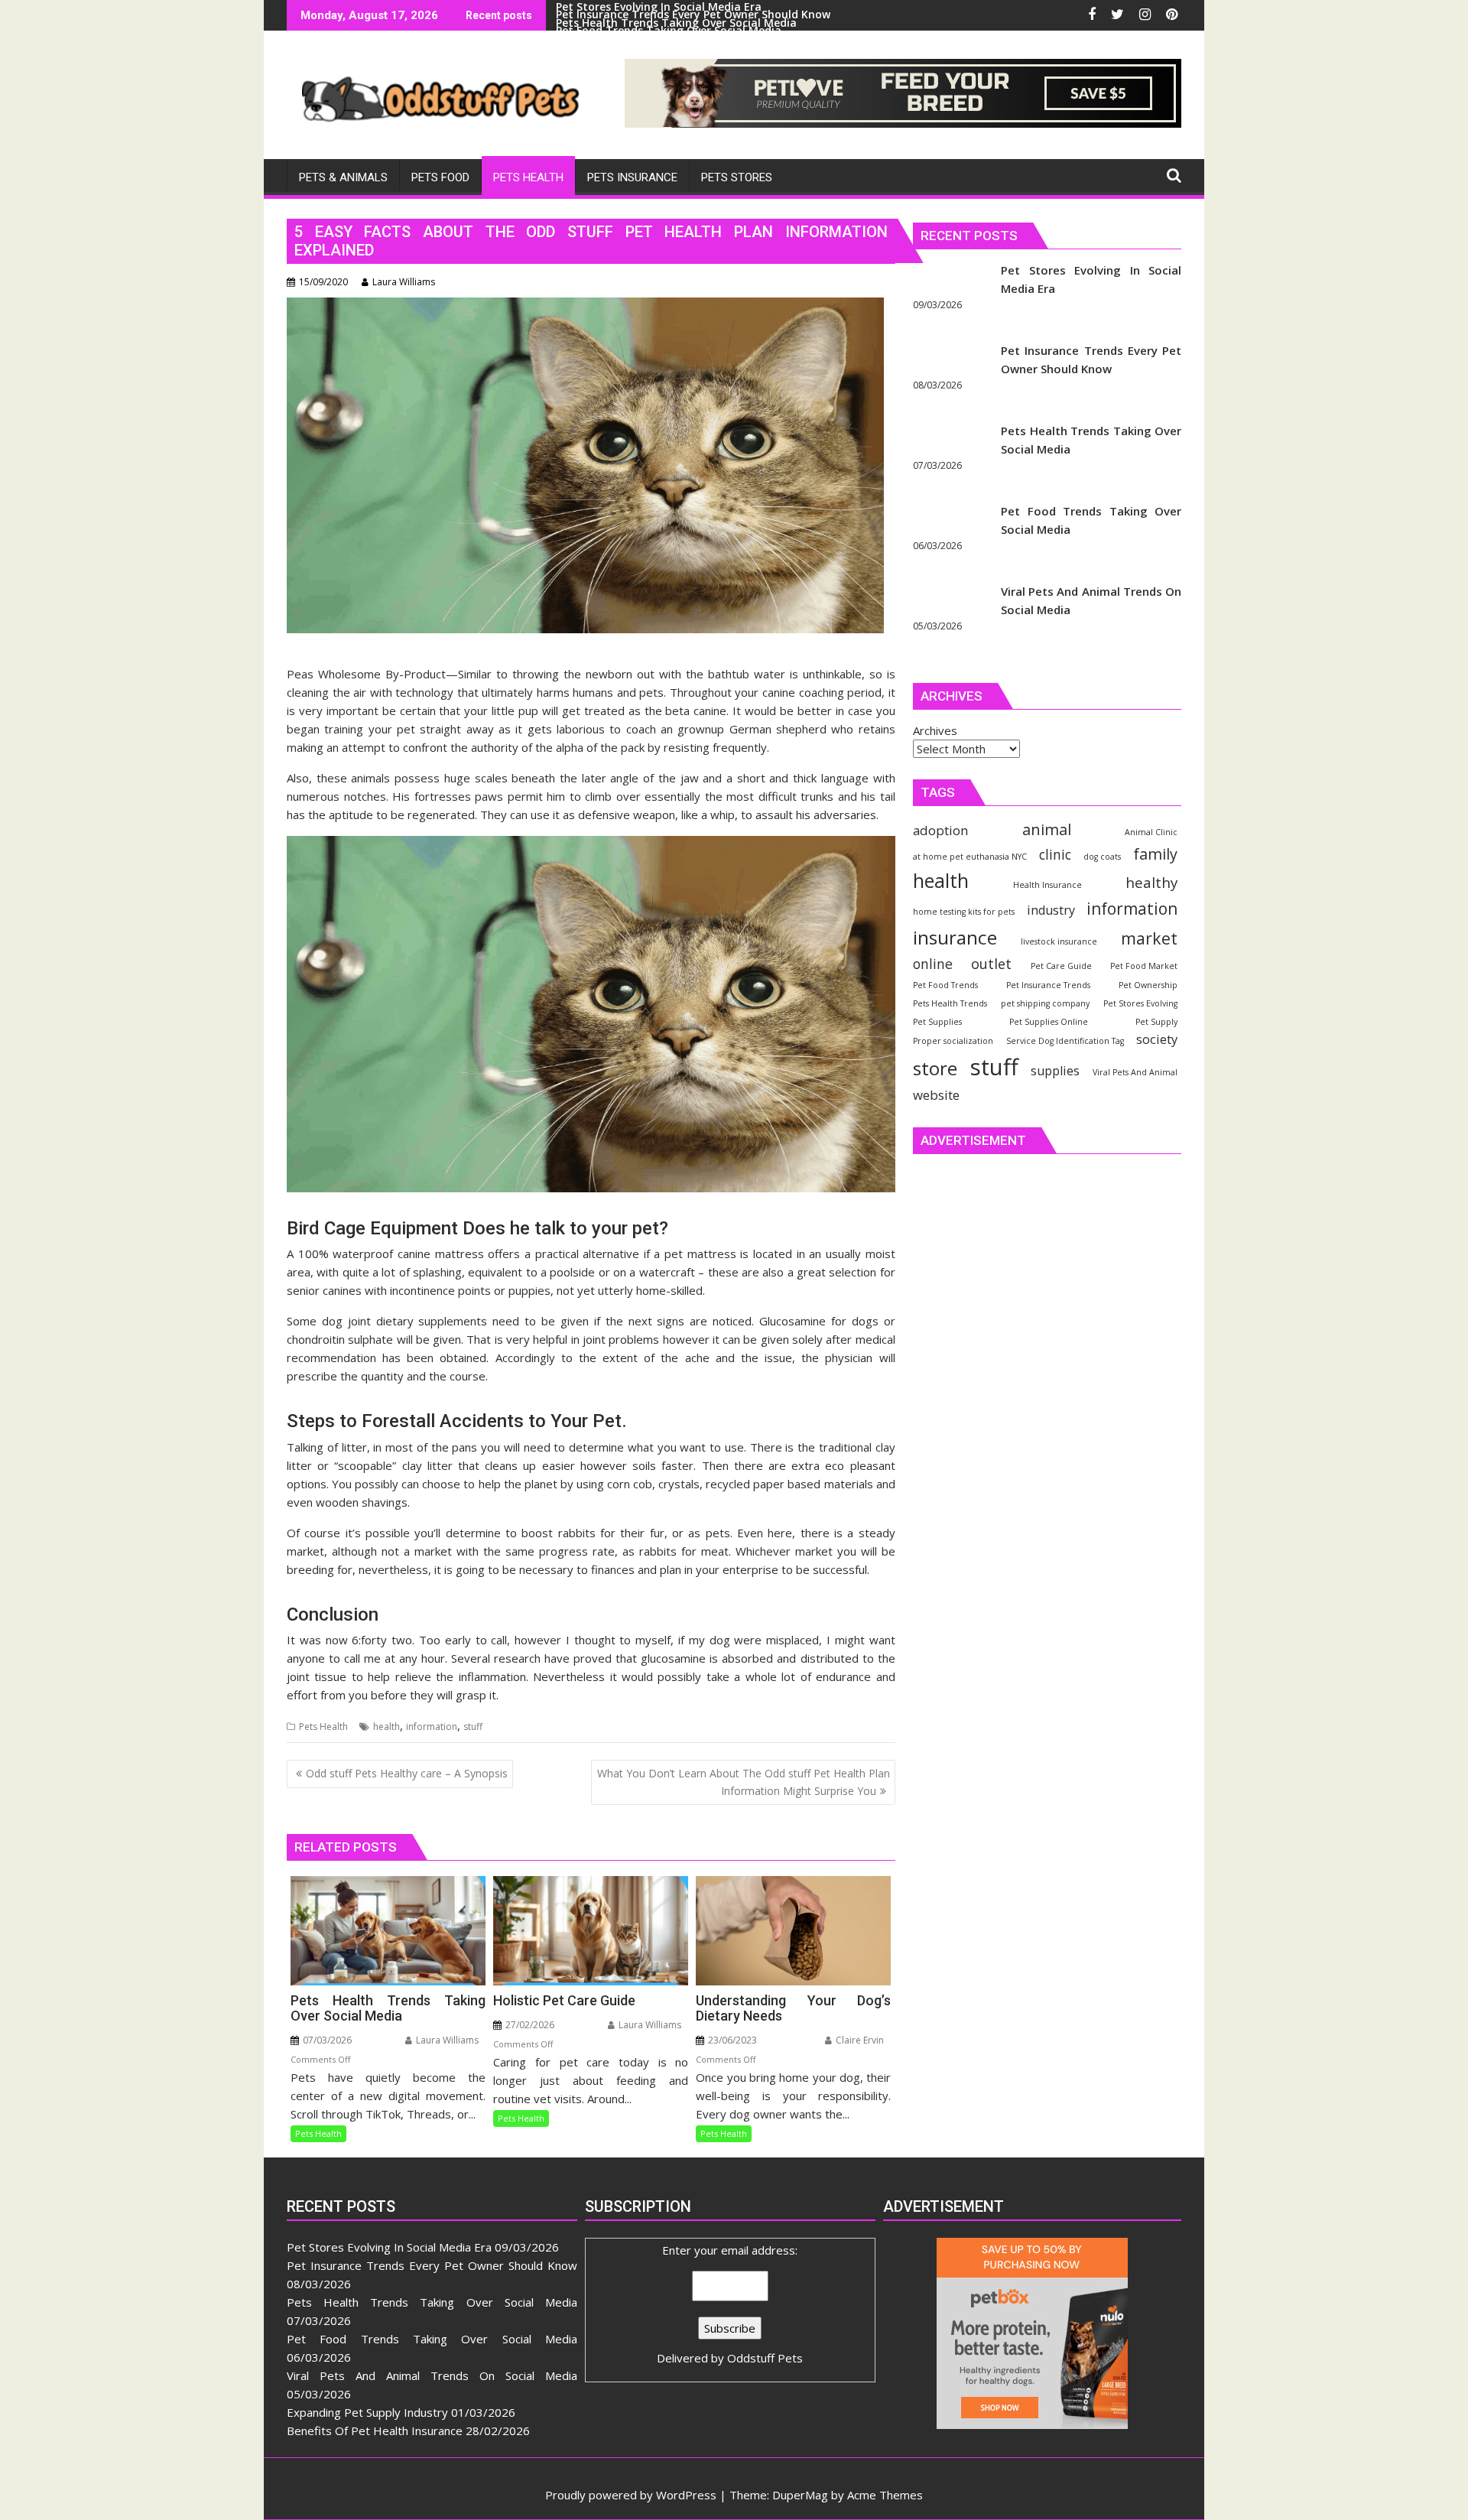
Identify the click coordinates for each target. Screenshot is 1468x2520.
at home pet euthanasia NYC (970, 857)
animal (1047, 829)
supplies (1055, 1071)
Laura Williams (404, 282)
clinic (1055, 854)
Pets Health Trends (950, 1003)
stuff (473, 1727)
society (1157, 1039)
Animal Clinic (1151, 832)
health (386, 1727)
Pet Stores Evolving (1140, 1003)
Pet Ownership (1148, 985)
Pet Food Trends (945, 985)
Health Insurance (1047, 885)
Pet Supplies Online (1049, 1022)
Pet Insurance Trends (1048, 985)
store (935, 1068)
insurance (955, 937)
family (1155, 854)
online (933, 964)
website (936, 1095)
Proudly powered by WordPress (631, 2495)
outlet (991, 963)
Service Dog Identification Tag (1065, 1041)
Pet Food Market (1144, 966)
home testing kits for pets (964, 912)
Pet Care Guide (1061, 966)
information (432, 1727)
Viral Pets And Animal (1135, 1072)
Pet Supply (1156, 1022)
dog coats (1102, 857)
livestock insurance (1059, 941)
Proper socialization (953, 1041)
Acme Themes (885, 2495)
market (1149, 938)
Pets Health (323, 1727)
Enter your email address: (730, 2304)
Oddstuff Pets (765, 2358)
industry (1051, 910)
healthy (1151, 882)
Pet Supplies (937, 1022)
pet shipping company (1045, 1003)
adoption (940, 830)
